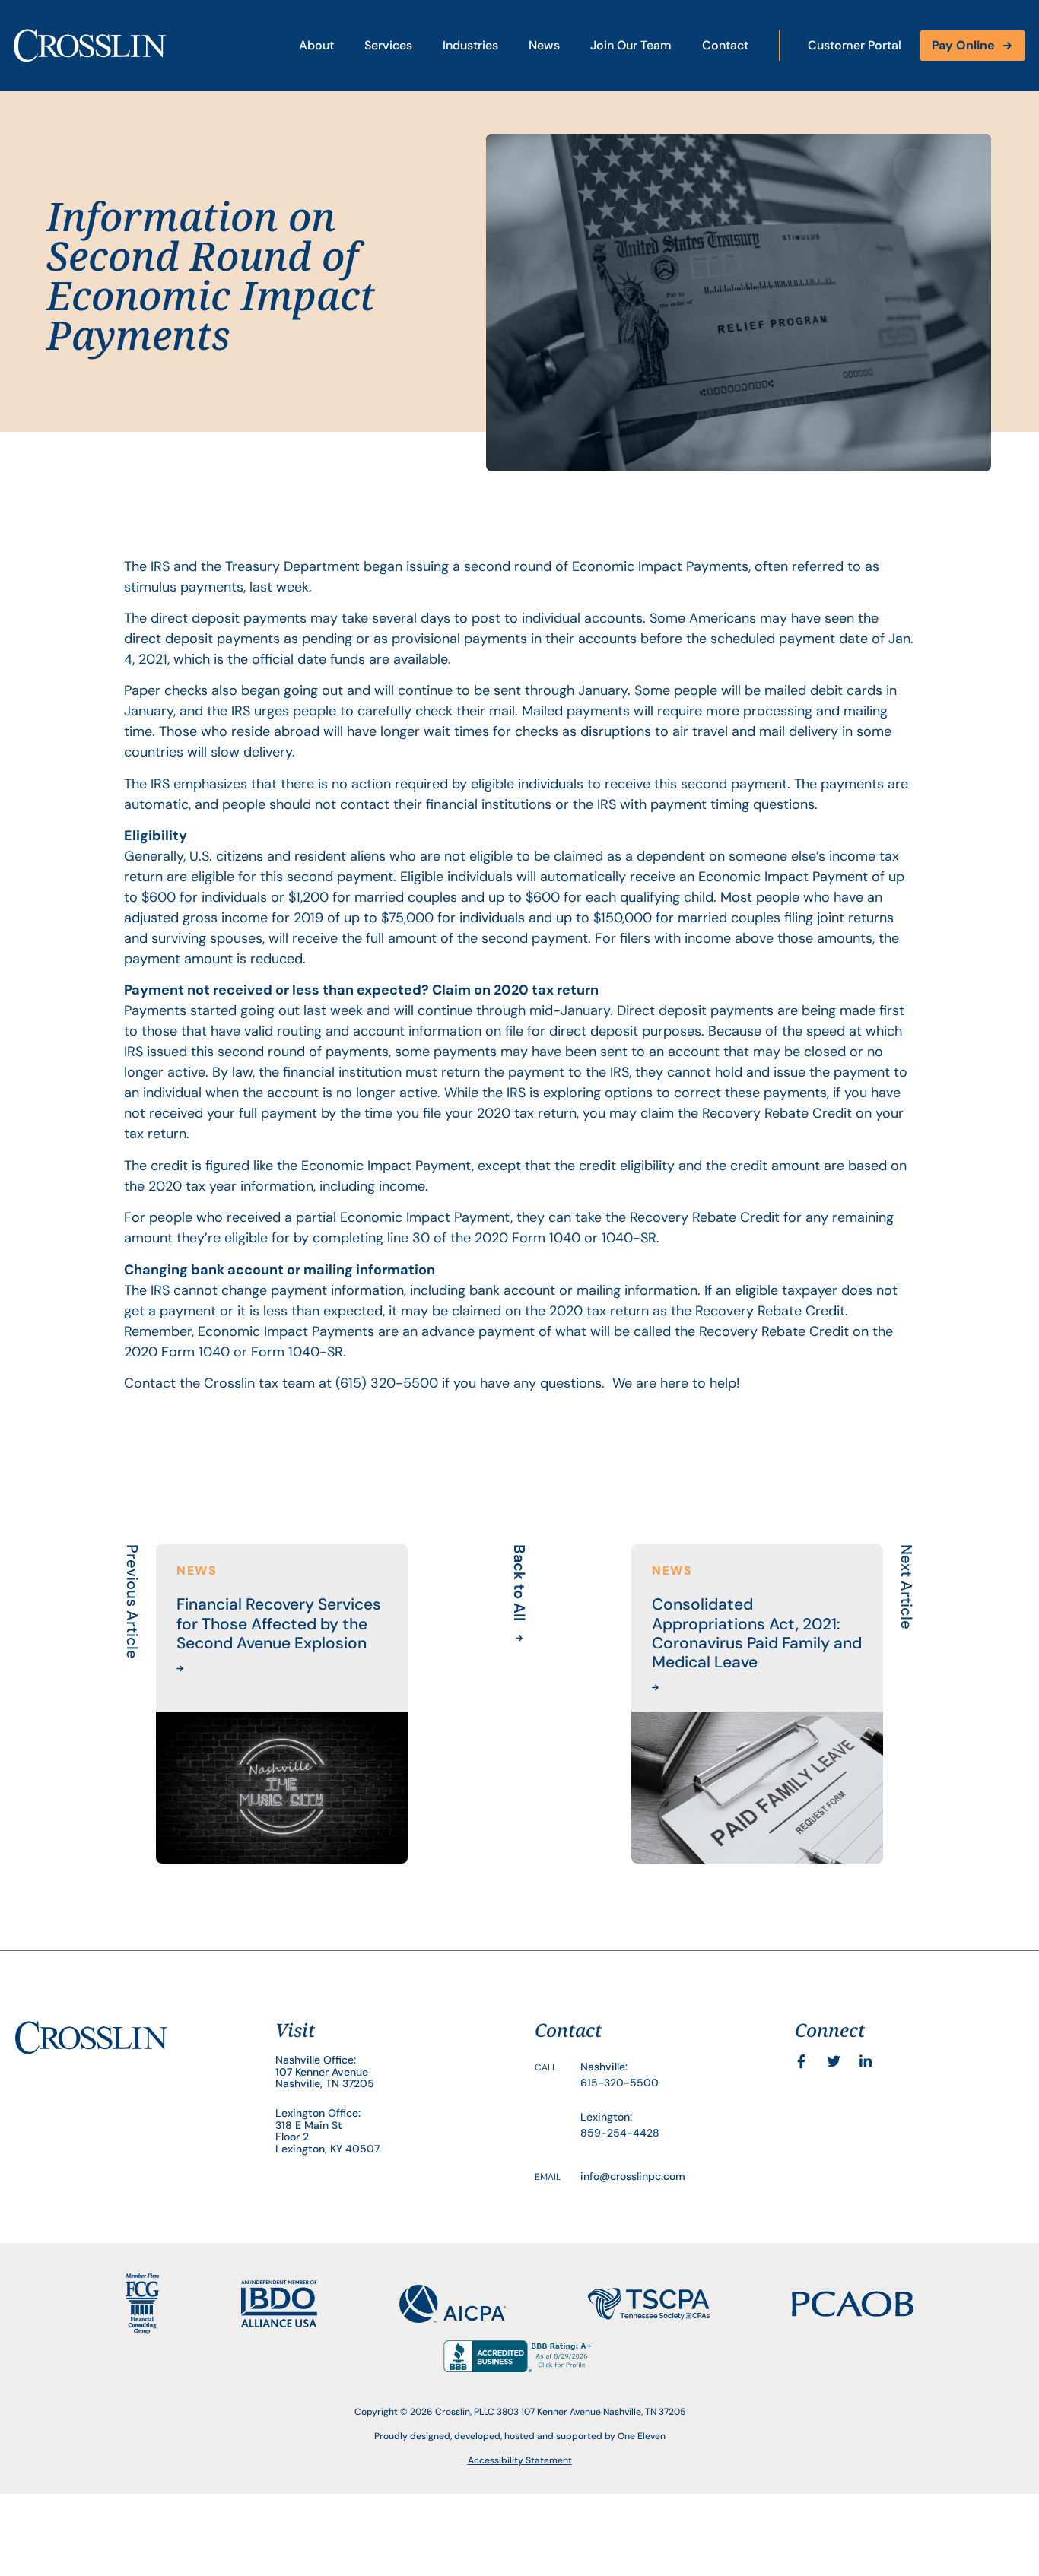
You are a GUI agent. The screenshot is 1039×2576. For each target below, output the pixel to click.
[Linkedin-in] (866, 2061)
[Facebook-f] (802, 2061)
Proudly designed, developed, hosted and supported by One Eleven (520, 2436)
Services (388, 45)
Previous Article (132, 1602)
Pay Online (963, 45)
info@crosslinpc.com (633, 2176)
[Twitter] (834, 2061)
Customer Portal (855, 45)
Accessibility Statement (520, 2460)
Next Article (907, 1587)
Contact (725, 45)
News (544, 45)
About (316, 45)
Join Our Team (631, 45)
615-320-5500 (620, 2083)
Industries (470, 45)
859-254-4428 (620, 2133)
